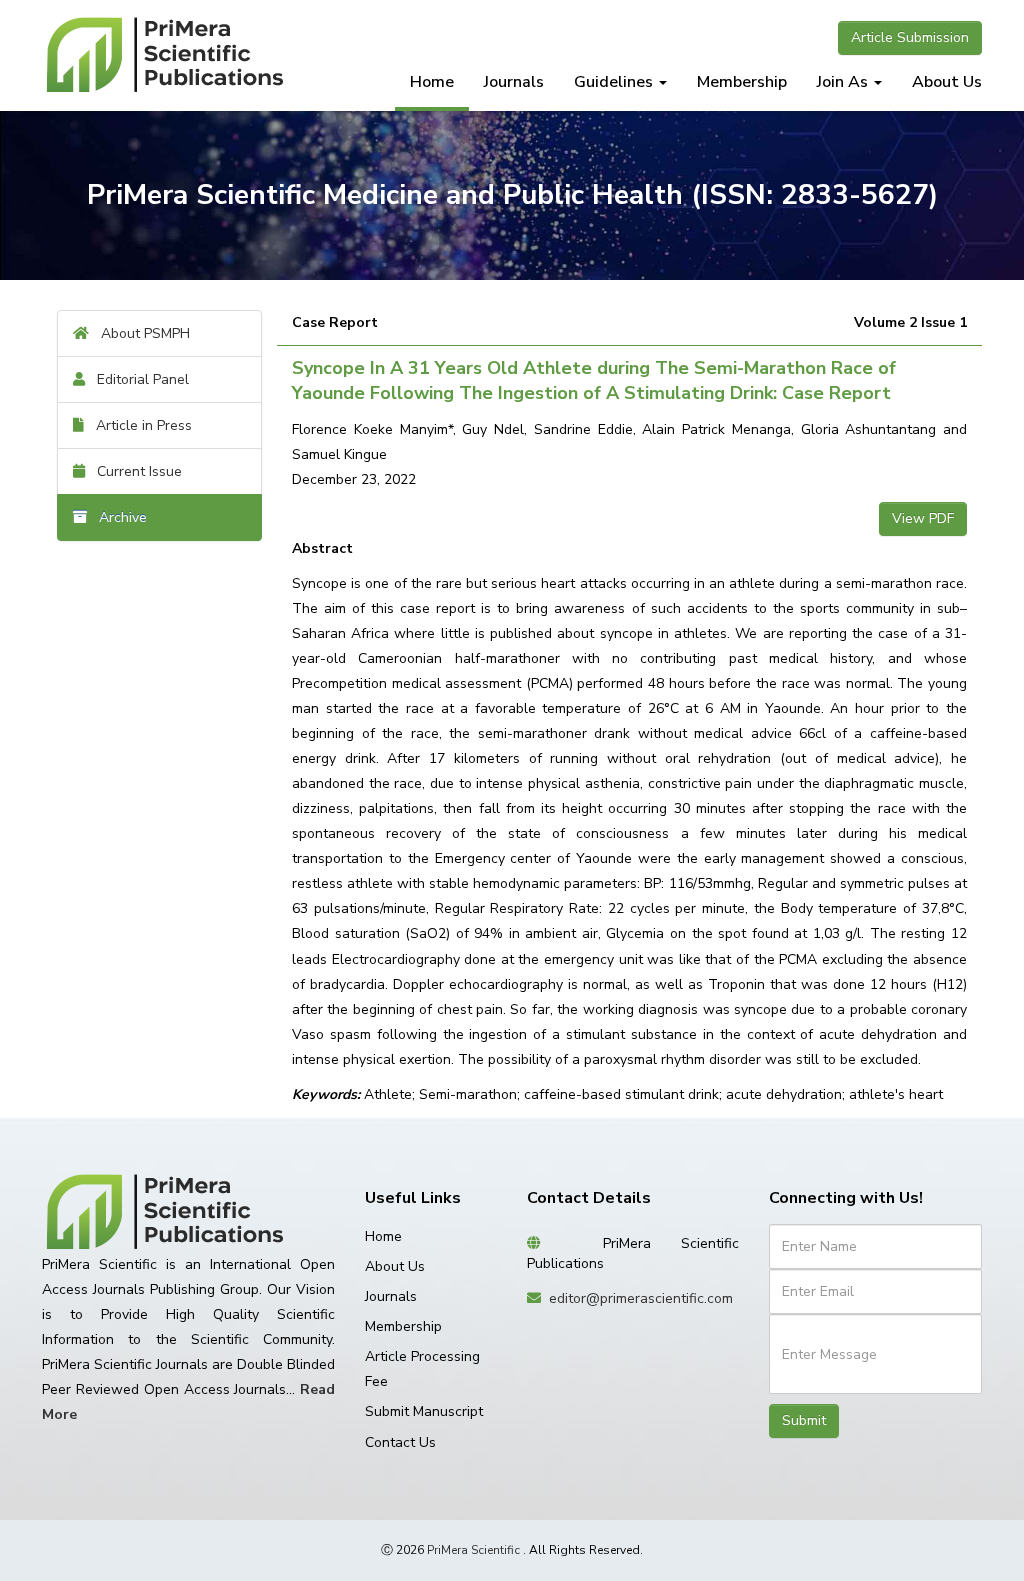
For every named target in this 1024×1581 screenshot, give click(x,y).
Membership (742, 82)
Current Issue (133, 471)
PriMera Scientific (473, 1550)
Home (432, 82)
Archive (117, 517)
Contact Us (400, 1442)
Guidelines (615, 82)
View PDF (923, 518)
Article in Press (138, 425)
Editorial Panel (137, 379)
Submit (804, 1420)
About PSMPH (139, 333)
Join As (844, 82)
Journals (514, 82)
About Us (947, 82)
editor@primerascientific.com (641, 1298)
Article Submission (910, 37)
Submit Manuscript (424, 1411)
